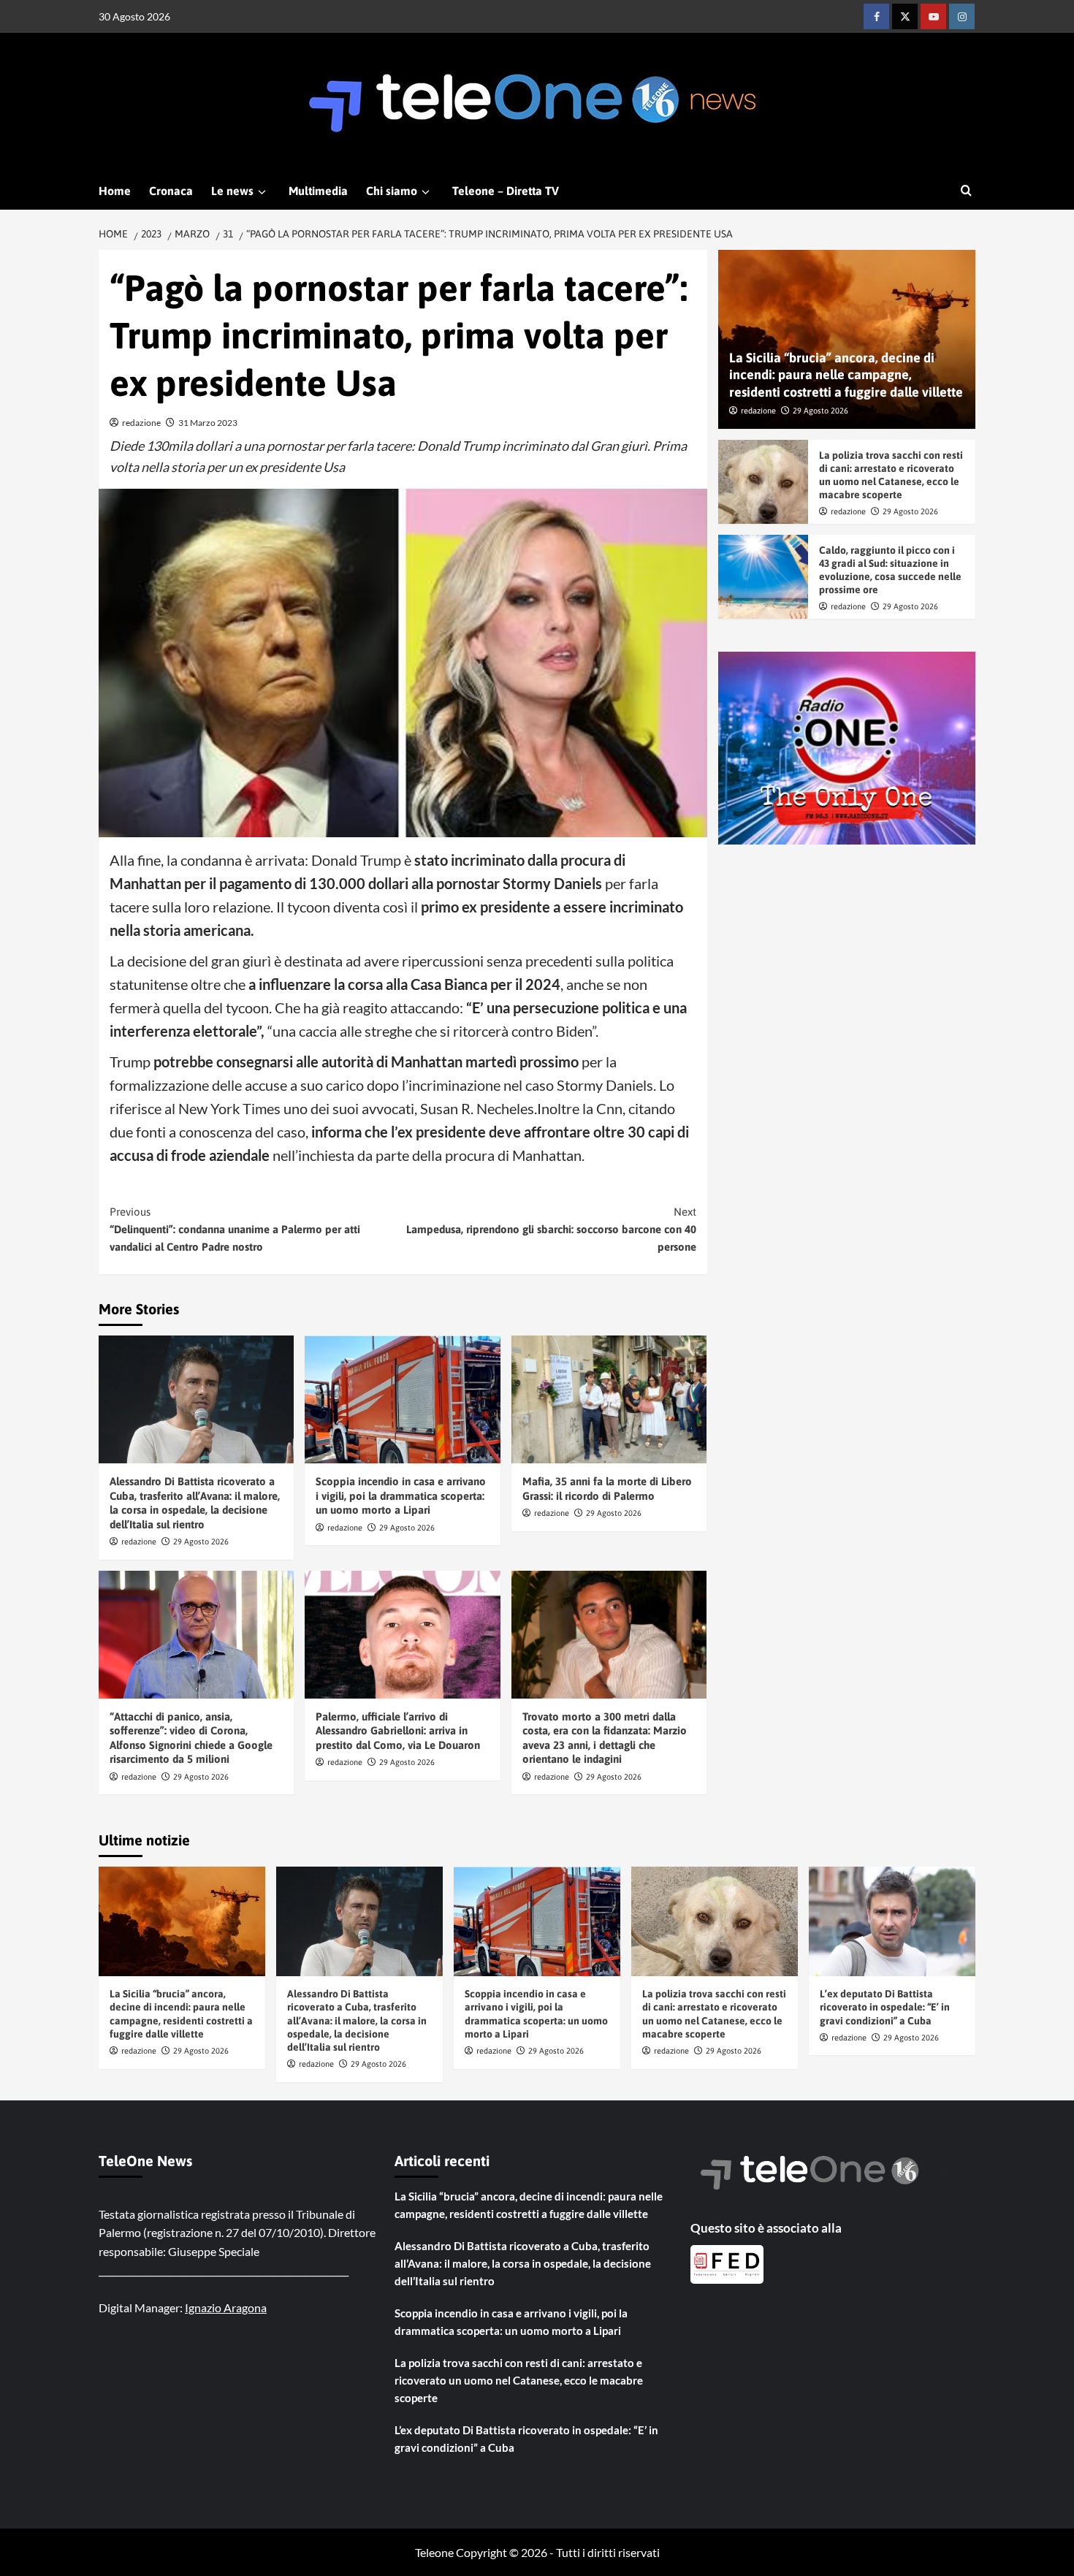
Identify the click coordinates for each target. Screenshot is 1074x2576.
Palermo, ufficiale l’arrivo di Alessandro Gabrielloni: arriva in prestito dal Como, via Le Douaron (398, 1731)
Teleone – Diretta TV (506, 191)
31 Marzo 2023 (208, 423)
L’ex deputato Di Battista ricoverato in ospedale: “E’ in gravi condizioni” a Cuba (885, 2007)
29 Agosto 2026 (201, 1542)
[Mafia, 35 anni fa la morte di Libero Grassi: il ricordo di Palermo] (609, 1399)
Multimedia (318, 191)
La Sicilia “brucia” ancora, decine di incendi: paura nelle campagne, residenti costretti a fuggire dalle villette (846, 376)
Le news (232, 191)
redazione (141, 423)
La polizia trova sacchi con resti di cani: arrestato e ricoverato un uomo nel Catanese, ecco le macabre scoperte (519, 2380)
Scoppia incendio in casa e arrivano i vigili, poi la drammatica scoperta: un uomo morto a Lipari (401, 1495)
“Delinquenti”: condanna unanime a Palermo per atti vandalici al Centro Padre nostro (235, 1229)
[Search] (966, 191)
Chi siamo (392, 191)
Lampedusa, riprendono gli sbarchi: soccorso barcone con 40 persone (551, 1229)
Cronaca (171, 191)
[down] (262, 192)
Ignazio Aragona (226, 2308)
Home (115, 191)
